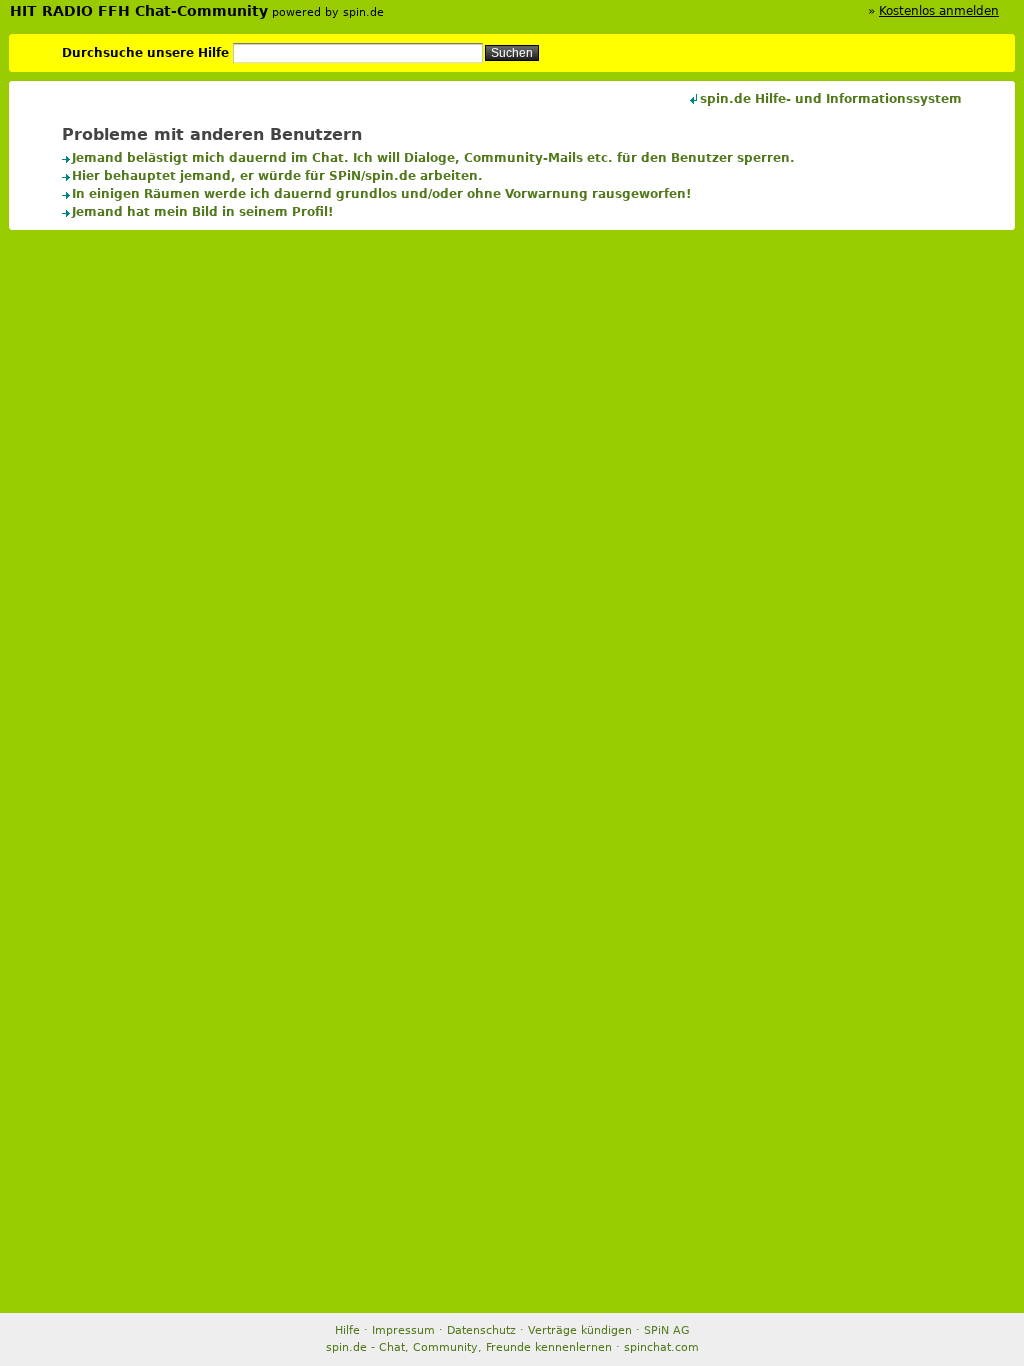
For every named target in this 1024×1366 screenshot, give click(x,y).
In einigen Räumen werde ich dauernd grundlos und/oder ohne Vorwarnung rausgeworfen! (381, 194)
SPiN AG (667, 1330)
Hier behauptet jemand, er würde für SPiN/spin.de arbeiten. (277, 176)
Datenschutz (481, 1330)
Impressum (403, 1330)
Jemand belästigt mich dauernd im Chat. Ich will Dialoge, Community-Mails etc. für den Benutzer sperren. (433, 158)
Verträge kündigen (580, 1330)
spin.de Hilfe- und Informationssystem (831, 99)
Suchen (512, 53)
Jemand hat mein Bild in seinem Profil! (202, 212)
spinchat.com (661, 1347)
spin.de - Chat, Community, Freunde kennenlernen (469, 1347)
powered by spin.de (328, 12)
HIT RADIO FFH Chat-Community (139, 11)
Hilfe (347, 1330)
